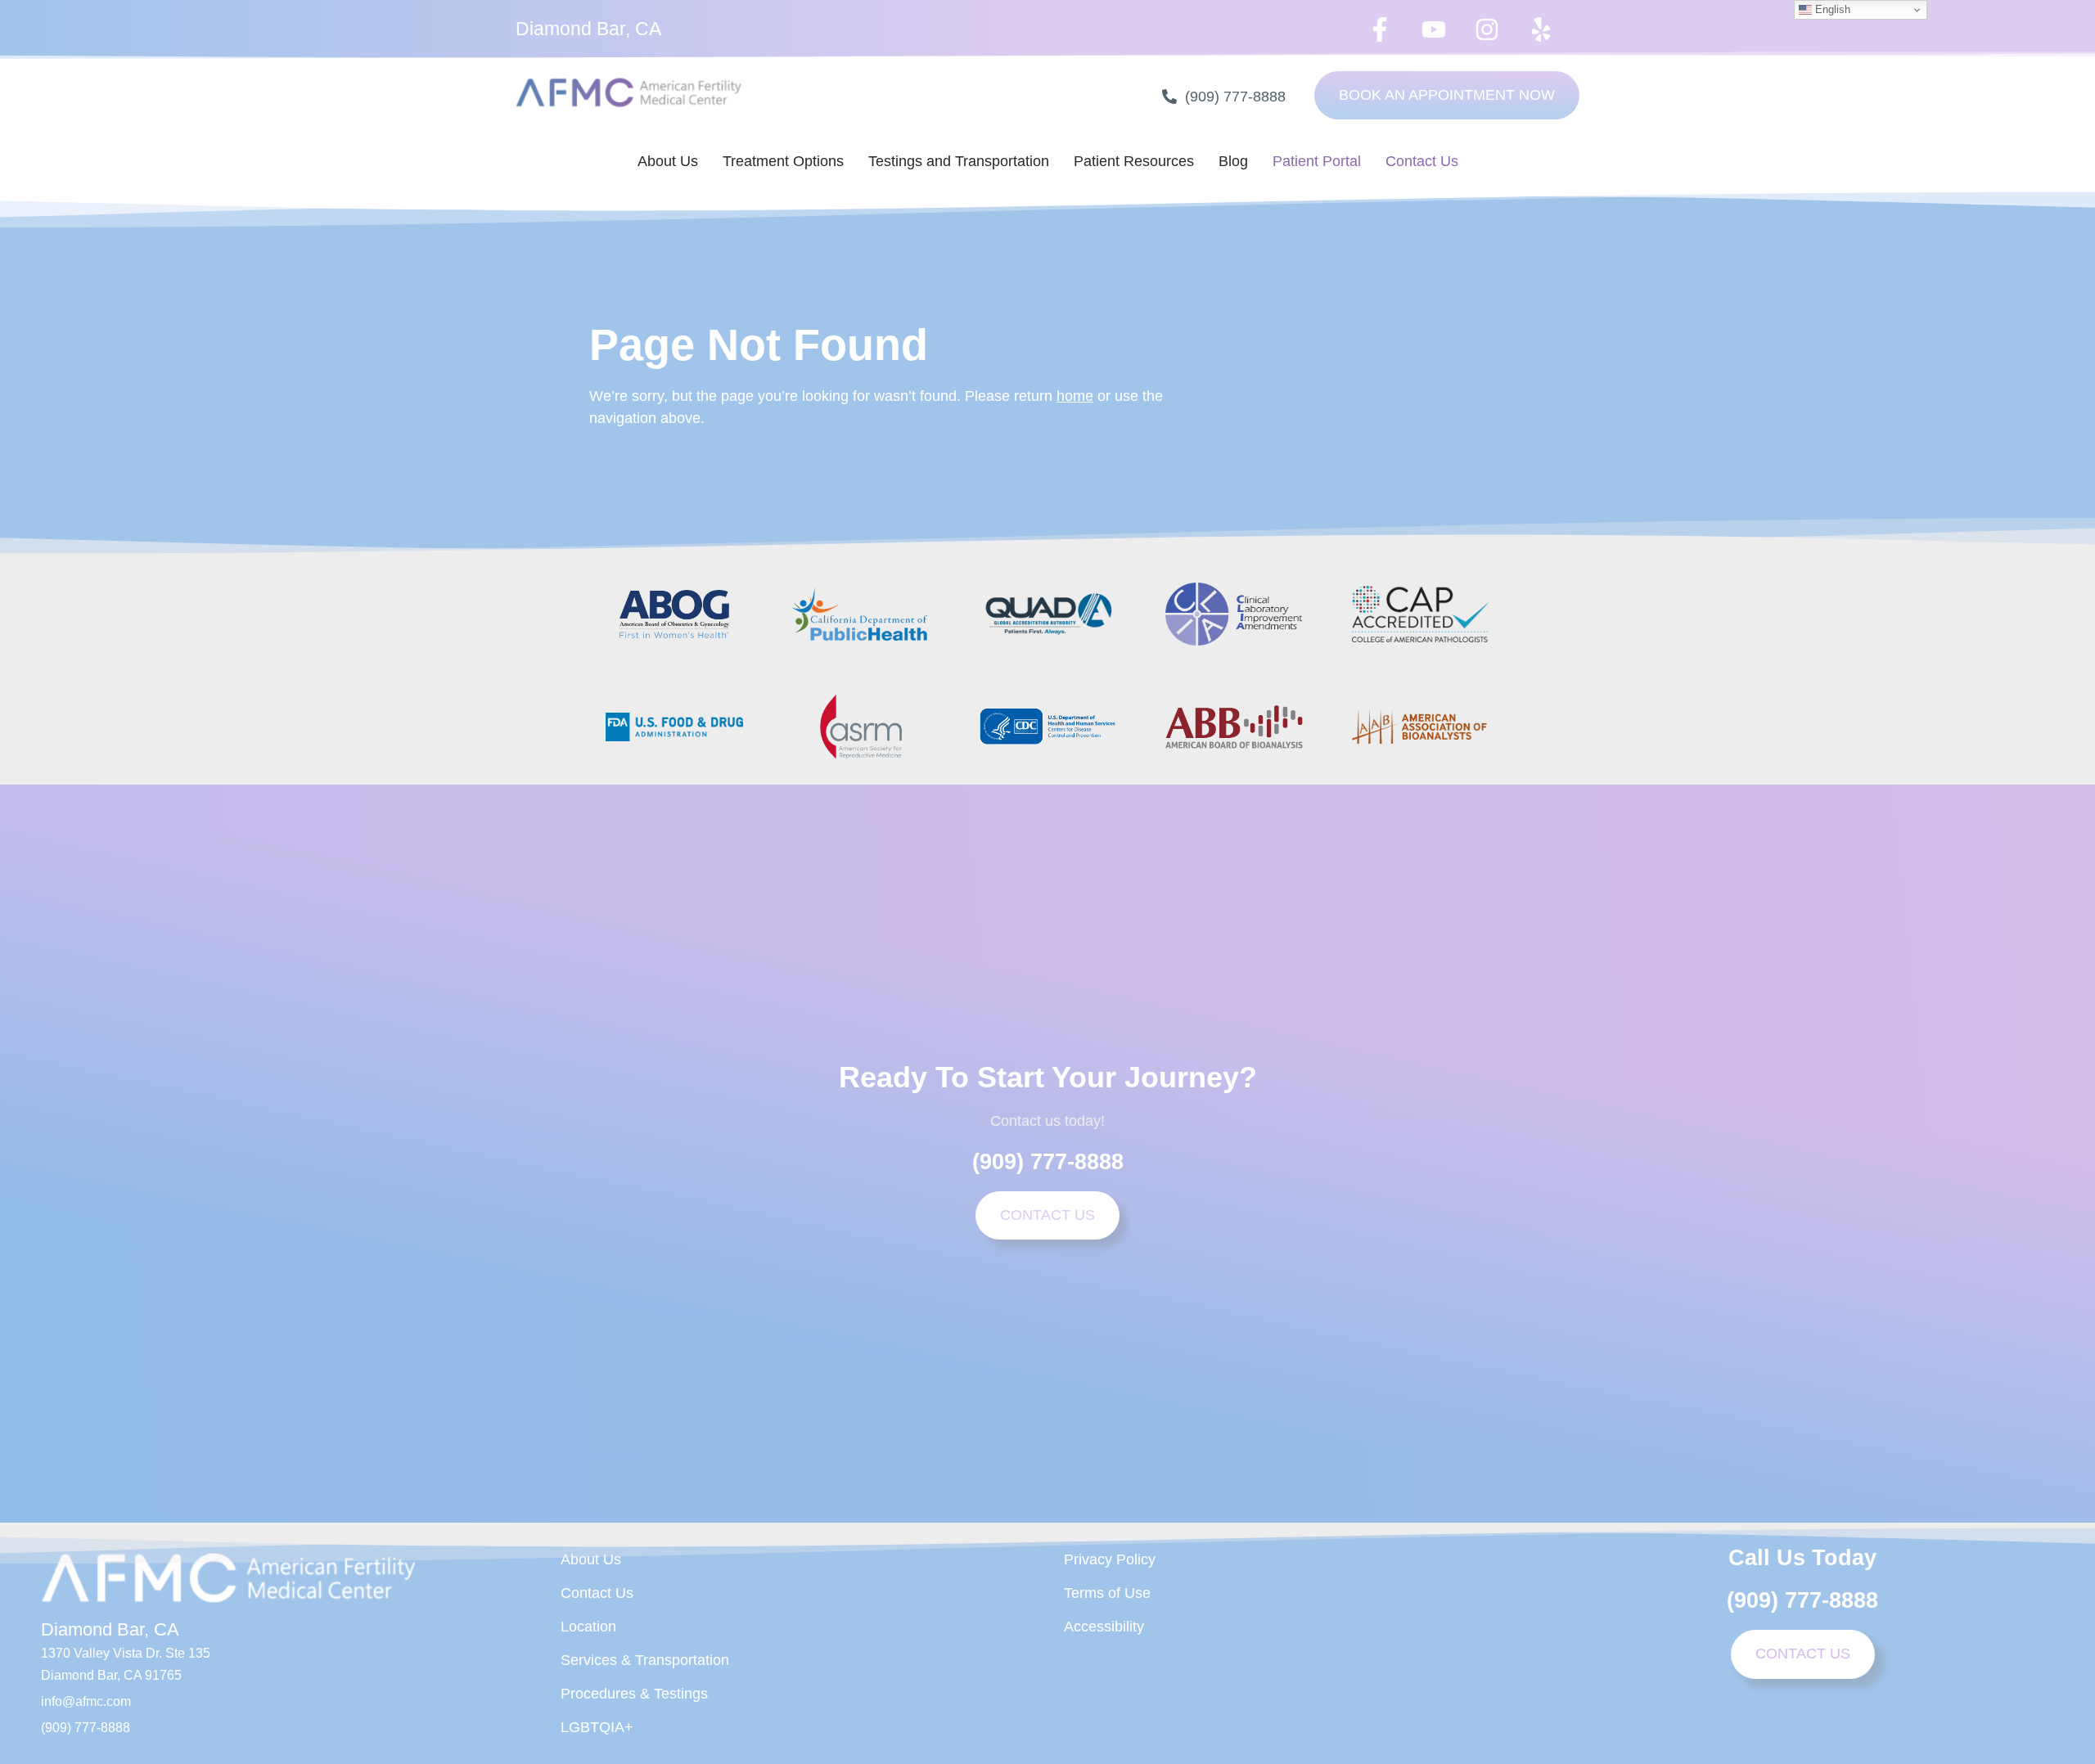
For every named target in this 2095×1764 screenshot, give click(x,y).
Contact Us (1422, 161)
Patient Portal (1317, 161)
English (1831, 9)
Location (588, 1627)
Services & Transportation (645, 1660)
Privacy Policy (1110, 1559)
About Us (668, 161)
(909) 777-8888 (1048, 1162)
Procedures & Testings (634, 1694)
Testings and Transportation (959, 161)
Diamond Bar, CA (588, 29)
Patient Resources (1134, 161)
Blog (1233, 161)
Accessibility (1104, 1627)
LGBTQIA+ (597, 1727)
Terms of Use (1107, 1593)
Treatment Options (783, 161)
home (1075, 396)
